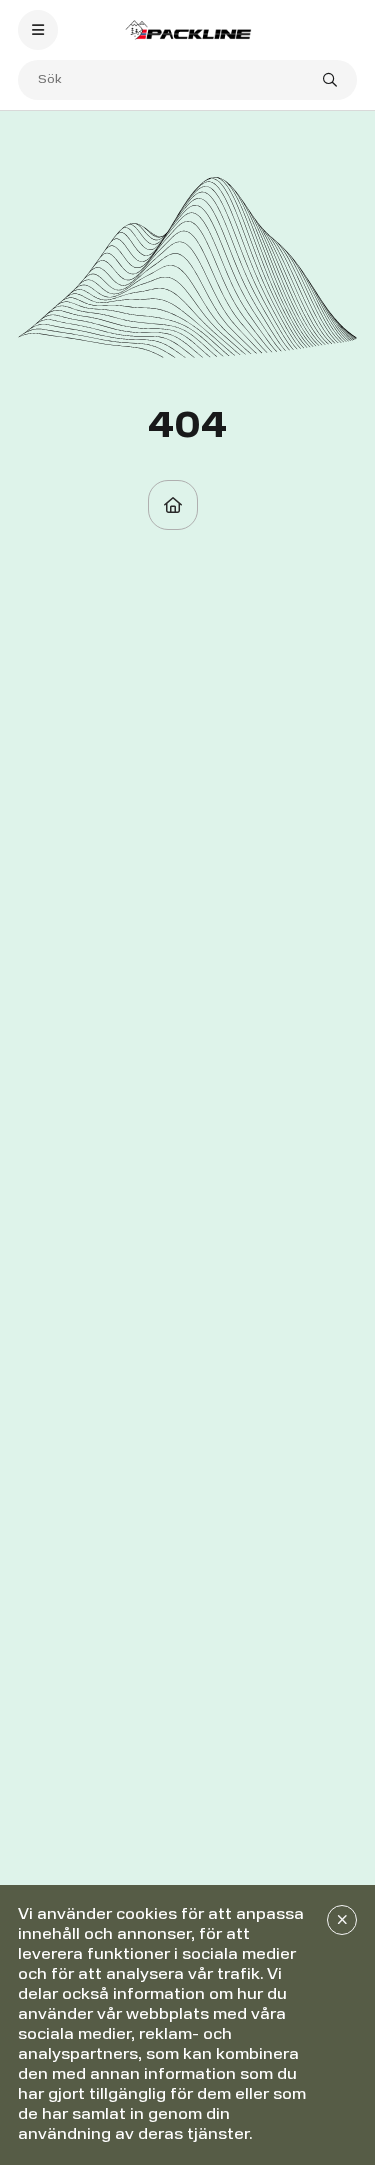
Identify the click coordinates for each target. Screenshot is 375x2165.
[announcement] (342, 1920)
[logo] (188, 29)
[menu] (38, 30)
